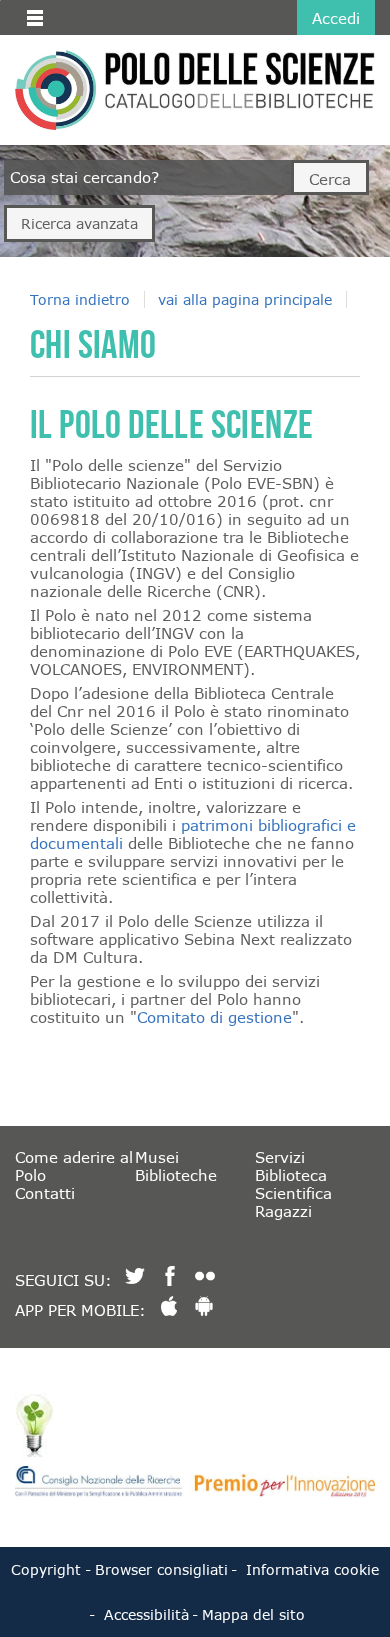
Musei (157, 1157)
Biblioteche (176, 1175)
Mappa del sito (253, 1614)
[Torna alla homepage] (55, 90)
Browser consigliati (161, 1569)
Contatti (45, 1193)
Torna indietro (80, 299)
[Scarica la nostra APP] (169, 1306)
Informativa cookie (312, 1569)
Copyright (46, 1569)
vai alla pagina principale (245, 299)
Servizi (280, 1157)
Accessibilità (146, 1614)
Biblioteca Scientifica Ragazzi (293, 1193)
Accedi (336, 18)
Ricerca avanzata (79, 223)
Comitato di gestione (214, 1017)
